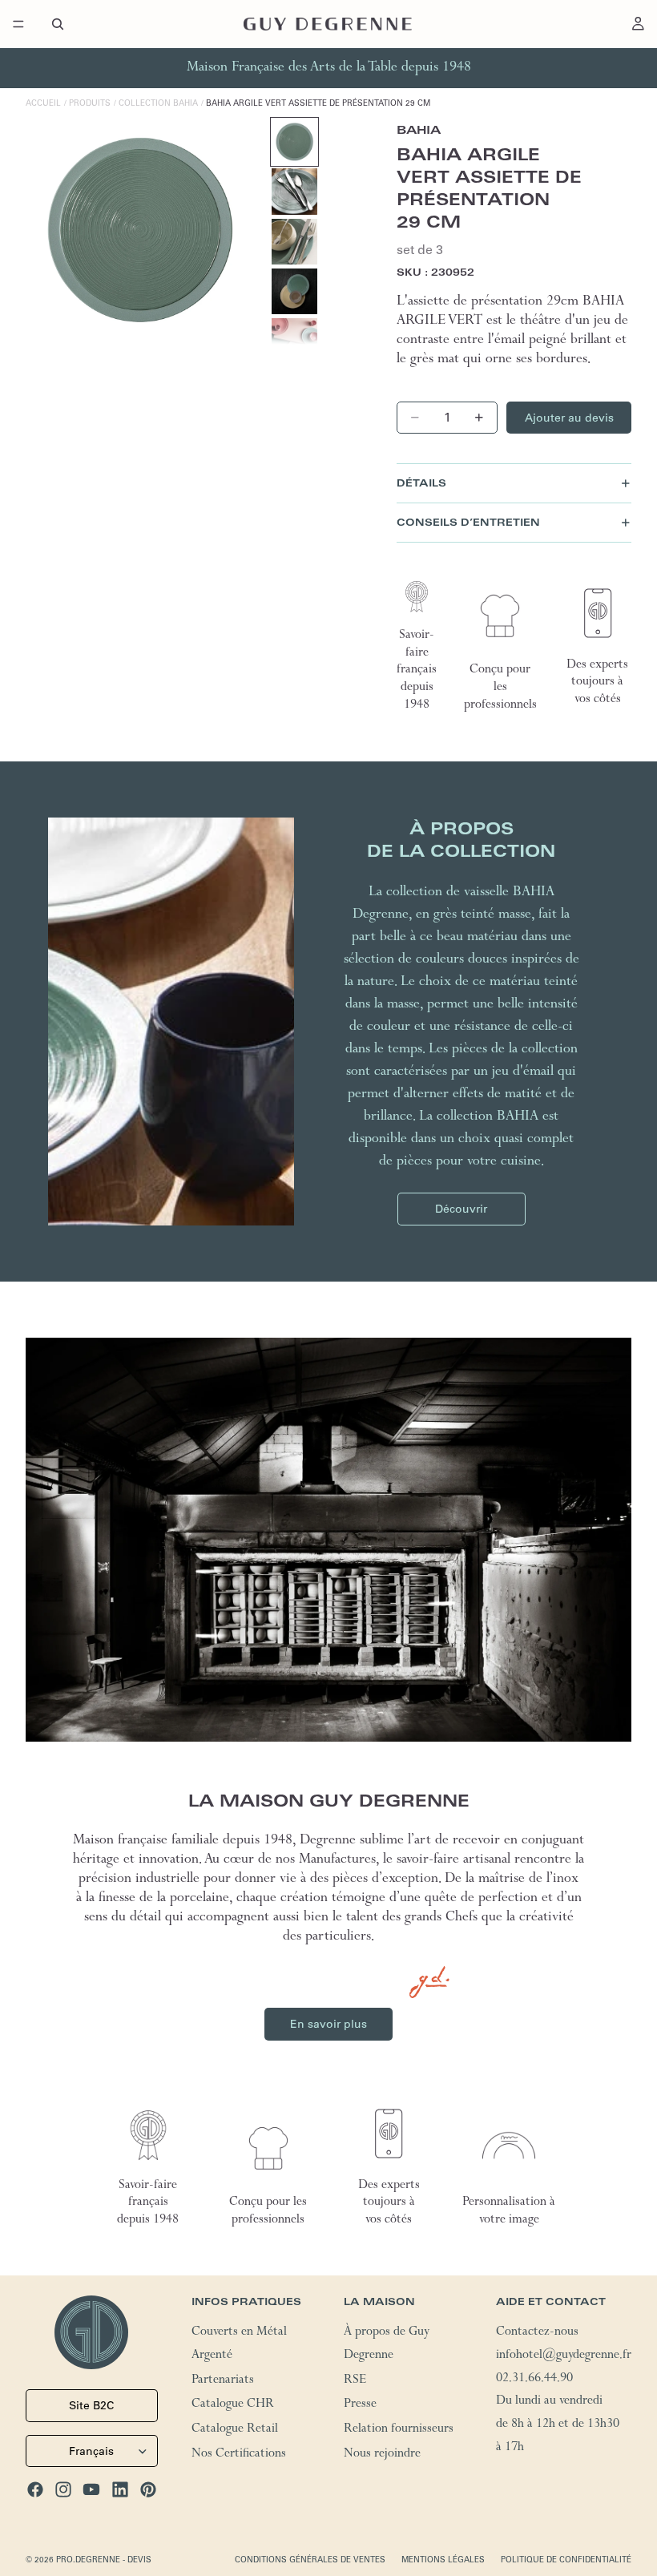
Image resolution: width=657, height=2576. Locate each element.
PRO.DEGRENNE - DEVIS (104, 2560)
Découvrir (461, 1209)
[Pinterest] (148, 2489)
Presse (360, 2405)
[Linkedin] (120, 2489)
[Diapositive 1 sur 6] (294, 141)
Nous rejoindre (382, 2455)
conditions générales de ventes (310, 2560)
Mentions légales (443, 2560)
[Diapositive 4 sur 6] (294, 291)
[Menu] (18, 24)
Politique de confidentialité (566, 2560)
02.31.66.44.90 (534, 2379)
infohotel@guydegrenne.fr (564, 2356)
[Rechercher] (58, 24)
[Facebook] (35, 2489)
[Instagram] (63, 2489)
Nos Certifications (239, 2455)
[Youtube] (91, 2489)
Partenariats (223, 2380)
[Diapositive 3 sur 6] (294, 242)
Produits (90, 103)
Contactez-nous (537, 2333)
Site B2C (91, 2405)
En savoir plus (328, 2024)
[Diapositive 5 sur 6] (294, 341)
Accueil (43, 103)
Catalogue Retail (235, 2430)
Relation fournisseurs (399, 2430)
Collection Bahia (158, 103)
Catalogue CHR (233, 2405)
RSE (355, 2380)
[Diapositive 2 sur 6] (294, 191)
